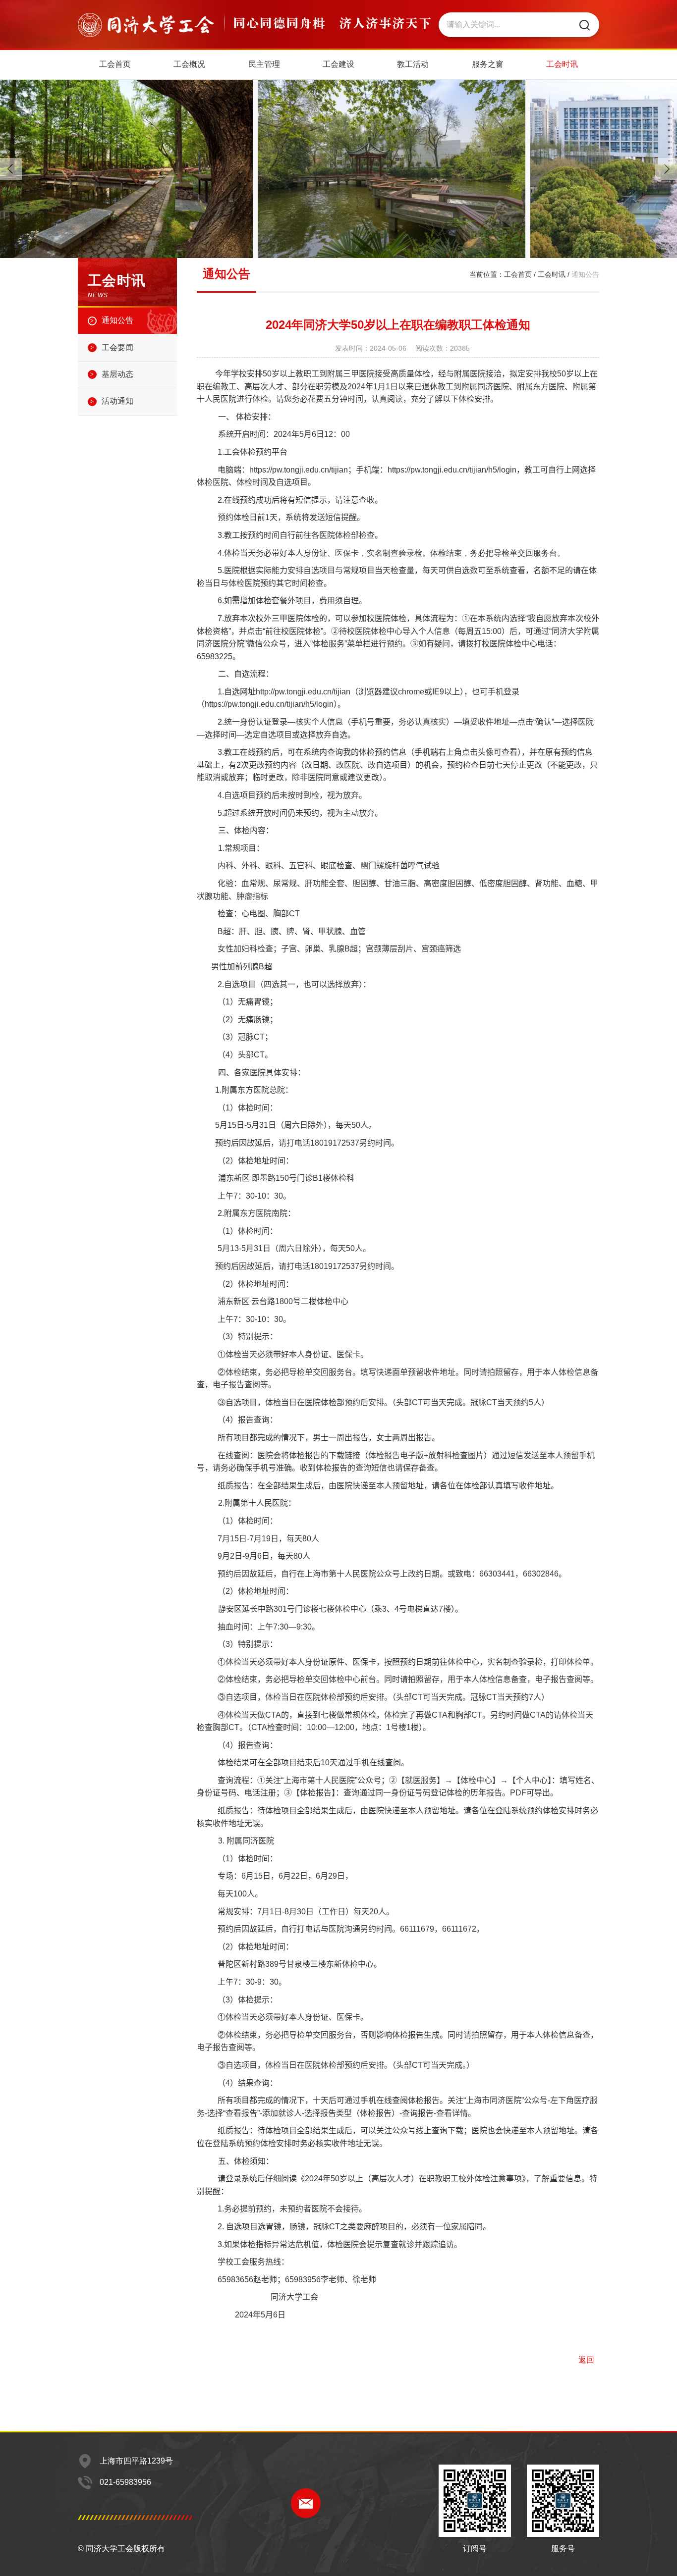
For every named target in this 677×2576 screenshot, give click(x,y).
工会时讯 (552, 274)
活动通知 (117, 401)
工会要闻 (117, 347)
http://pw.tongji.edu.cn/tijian (303, 692)
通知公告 (117, 320)
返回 (586, 2360)
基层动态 (117, 374)
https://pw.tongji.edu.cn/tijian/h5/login (452, 470)
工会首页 (518, 274)
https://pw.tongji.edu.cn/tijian (299, 470)
